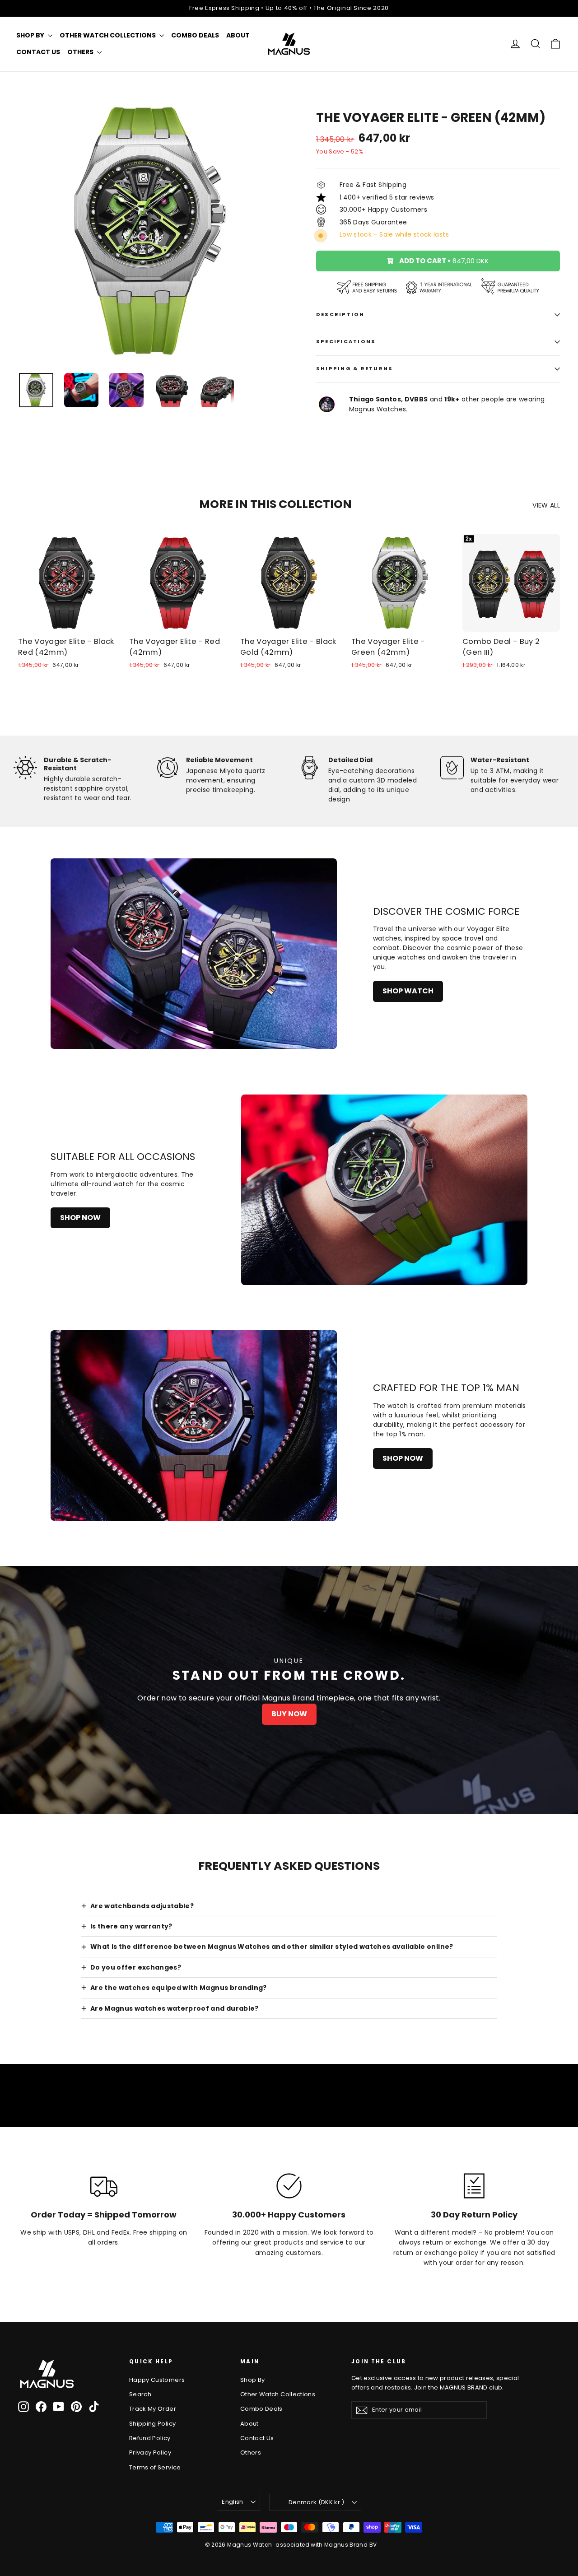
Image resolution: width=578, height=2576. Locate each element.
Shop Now (80, 1218)
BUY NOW (289, 1714)
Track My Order (153, 2409)
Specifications (346, 341)
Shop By (31, 35)
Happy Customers (157, 2380)
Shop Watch (408, 991)
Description (340, 314)
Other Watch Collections (108, 35)
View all (546, 505)
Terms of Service (155, 2467)
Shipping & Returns (354, 368)
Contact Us (38, 52)
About (238, 35)
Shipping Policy (152, 2424)
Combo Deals (195, 35)
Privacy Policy (150, 2453)
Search (140, 2394)
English (232, 2502)
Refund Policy (150, 2438)
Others (81, 52)
